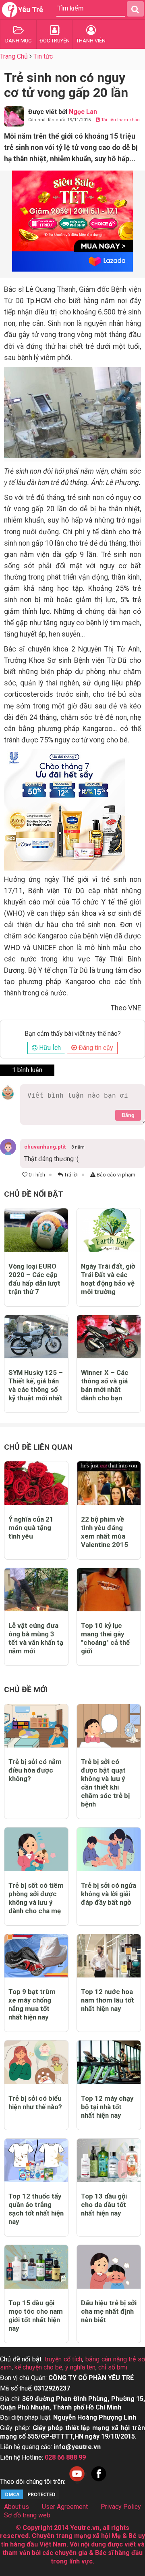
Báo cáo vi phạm (115, 1175)
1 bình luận (27, 1070)
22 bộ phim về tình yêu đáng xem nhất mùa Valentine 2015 (105, 1532)
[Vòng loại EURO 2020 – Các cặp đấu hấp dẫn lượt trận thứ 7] (36, 1230)
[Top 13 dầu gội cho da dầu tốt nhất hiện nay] (109, 2160)
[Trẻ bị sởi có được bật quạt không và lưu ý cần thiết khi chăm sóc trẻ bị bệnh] (109, 1726)
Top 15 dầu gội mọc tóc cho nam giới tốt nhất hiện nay (36, 2316)
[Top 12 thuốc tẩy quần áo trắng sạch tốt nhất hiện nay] (36, 2160)
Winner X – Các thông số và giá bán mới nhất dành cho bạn (105, 1385)
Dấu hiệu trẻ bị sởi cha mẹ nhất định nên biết (109, 2311)
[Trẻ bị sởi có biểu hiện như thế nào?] (36, 2062)
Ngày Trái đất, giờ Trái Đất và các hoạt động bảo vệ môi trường (108, 1279)
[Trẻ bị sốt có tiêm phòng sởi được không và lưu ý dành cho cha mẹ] (36, 1849)
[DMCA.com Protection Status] (30, 2498)
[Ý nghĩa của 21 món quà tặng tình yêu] (36, 1483)
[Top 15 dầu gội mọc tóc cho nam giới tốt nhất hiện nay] (36, 2267)
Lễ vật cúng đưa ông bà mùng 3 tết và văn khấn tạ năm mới (36, 1638)
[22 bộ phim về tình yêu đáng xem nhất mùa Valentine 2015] (109, 1483)
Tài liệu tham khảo (120, 120)
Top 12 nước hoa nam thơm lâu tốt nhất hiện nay (108, 2000)
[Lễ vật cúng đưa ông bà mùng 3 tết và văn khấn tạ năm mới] (36, 1590)
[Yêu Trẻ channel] (77, 2482)
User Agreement (65, 2507)
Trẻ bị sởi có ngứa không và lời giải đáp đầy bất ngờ (109, 1894)
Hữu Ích (49, 1048)
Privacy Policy (121, 2507)
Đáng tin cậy (95, 1048)
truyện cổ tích (63, 2359)
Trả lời (70, 1175)
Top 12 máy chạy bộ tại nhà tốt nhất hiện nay (107, 2107)
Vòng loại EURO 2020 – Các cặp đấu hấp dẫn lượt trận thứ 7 (34, 1279)
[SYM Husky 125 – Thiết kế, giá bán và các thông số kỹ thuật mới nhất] (36, 1337)
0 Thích (36, 1175)
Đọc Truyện (55, 41)
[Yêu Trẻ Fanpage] (99, 2482)
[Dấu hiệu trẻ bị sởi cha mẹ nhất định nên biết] (109, 2267)
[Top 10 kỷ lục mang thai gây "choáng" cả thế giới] (109, 1590)
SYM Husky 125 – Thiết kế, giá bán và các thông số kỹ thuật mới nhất (36, 1385)
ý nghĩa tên (80, 2367)
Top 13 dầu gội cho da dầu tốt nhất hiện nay (104, 2205)
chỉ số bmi (113, 2367)
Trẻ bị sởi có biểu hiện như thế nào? (35, 2103)
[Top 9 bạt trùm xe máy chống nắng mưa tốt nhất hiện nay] (36, 1956)
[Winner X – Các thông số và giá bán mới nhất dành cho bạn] (109, 1337)
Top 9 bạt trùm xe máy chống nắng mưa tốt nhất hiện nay (32, 2004)
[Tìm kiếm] (135, 9)
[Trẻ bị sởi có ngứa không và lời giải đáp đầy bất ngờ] (109, 1849)
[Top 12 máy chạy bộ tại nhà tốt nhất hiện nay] (109, 2062)
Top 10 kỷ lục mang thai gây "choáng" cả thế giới (105, 1638)
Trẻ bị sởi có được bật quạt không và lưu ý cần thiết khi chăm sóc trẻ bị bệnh (105, 1783)
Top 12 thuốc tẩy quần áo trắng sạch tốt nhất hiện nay (36, 2209)
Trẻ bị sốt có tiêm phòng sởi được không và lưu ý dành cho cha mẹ (36, 1898)
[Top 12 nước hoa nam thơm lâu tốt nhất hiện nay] (109, 1956)
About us (17, 2507)
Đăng (128, 1115)
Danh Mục (18, 41)
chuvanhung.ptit (45, 1147)
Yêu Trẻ (31, 9)
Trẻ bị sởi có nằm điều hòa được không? (35, 1770)
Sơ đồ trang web (27, 2515)
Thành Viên (91, 41)
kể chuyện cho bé (38, 2367)
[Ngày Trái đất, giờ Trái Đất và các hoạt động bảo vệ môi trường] (109, 1230)
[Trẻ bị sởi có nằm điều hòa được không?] (36, 1726)
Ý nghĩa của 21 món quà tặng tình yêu (31, 1528)
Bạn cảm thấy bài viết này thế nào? (73, 1034)
